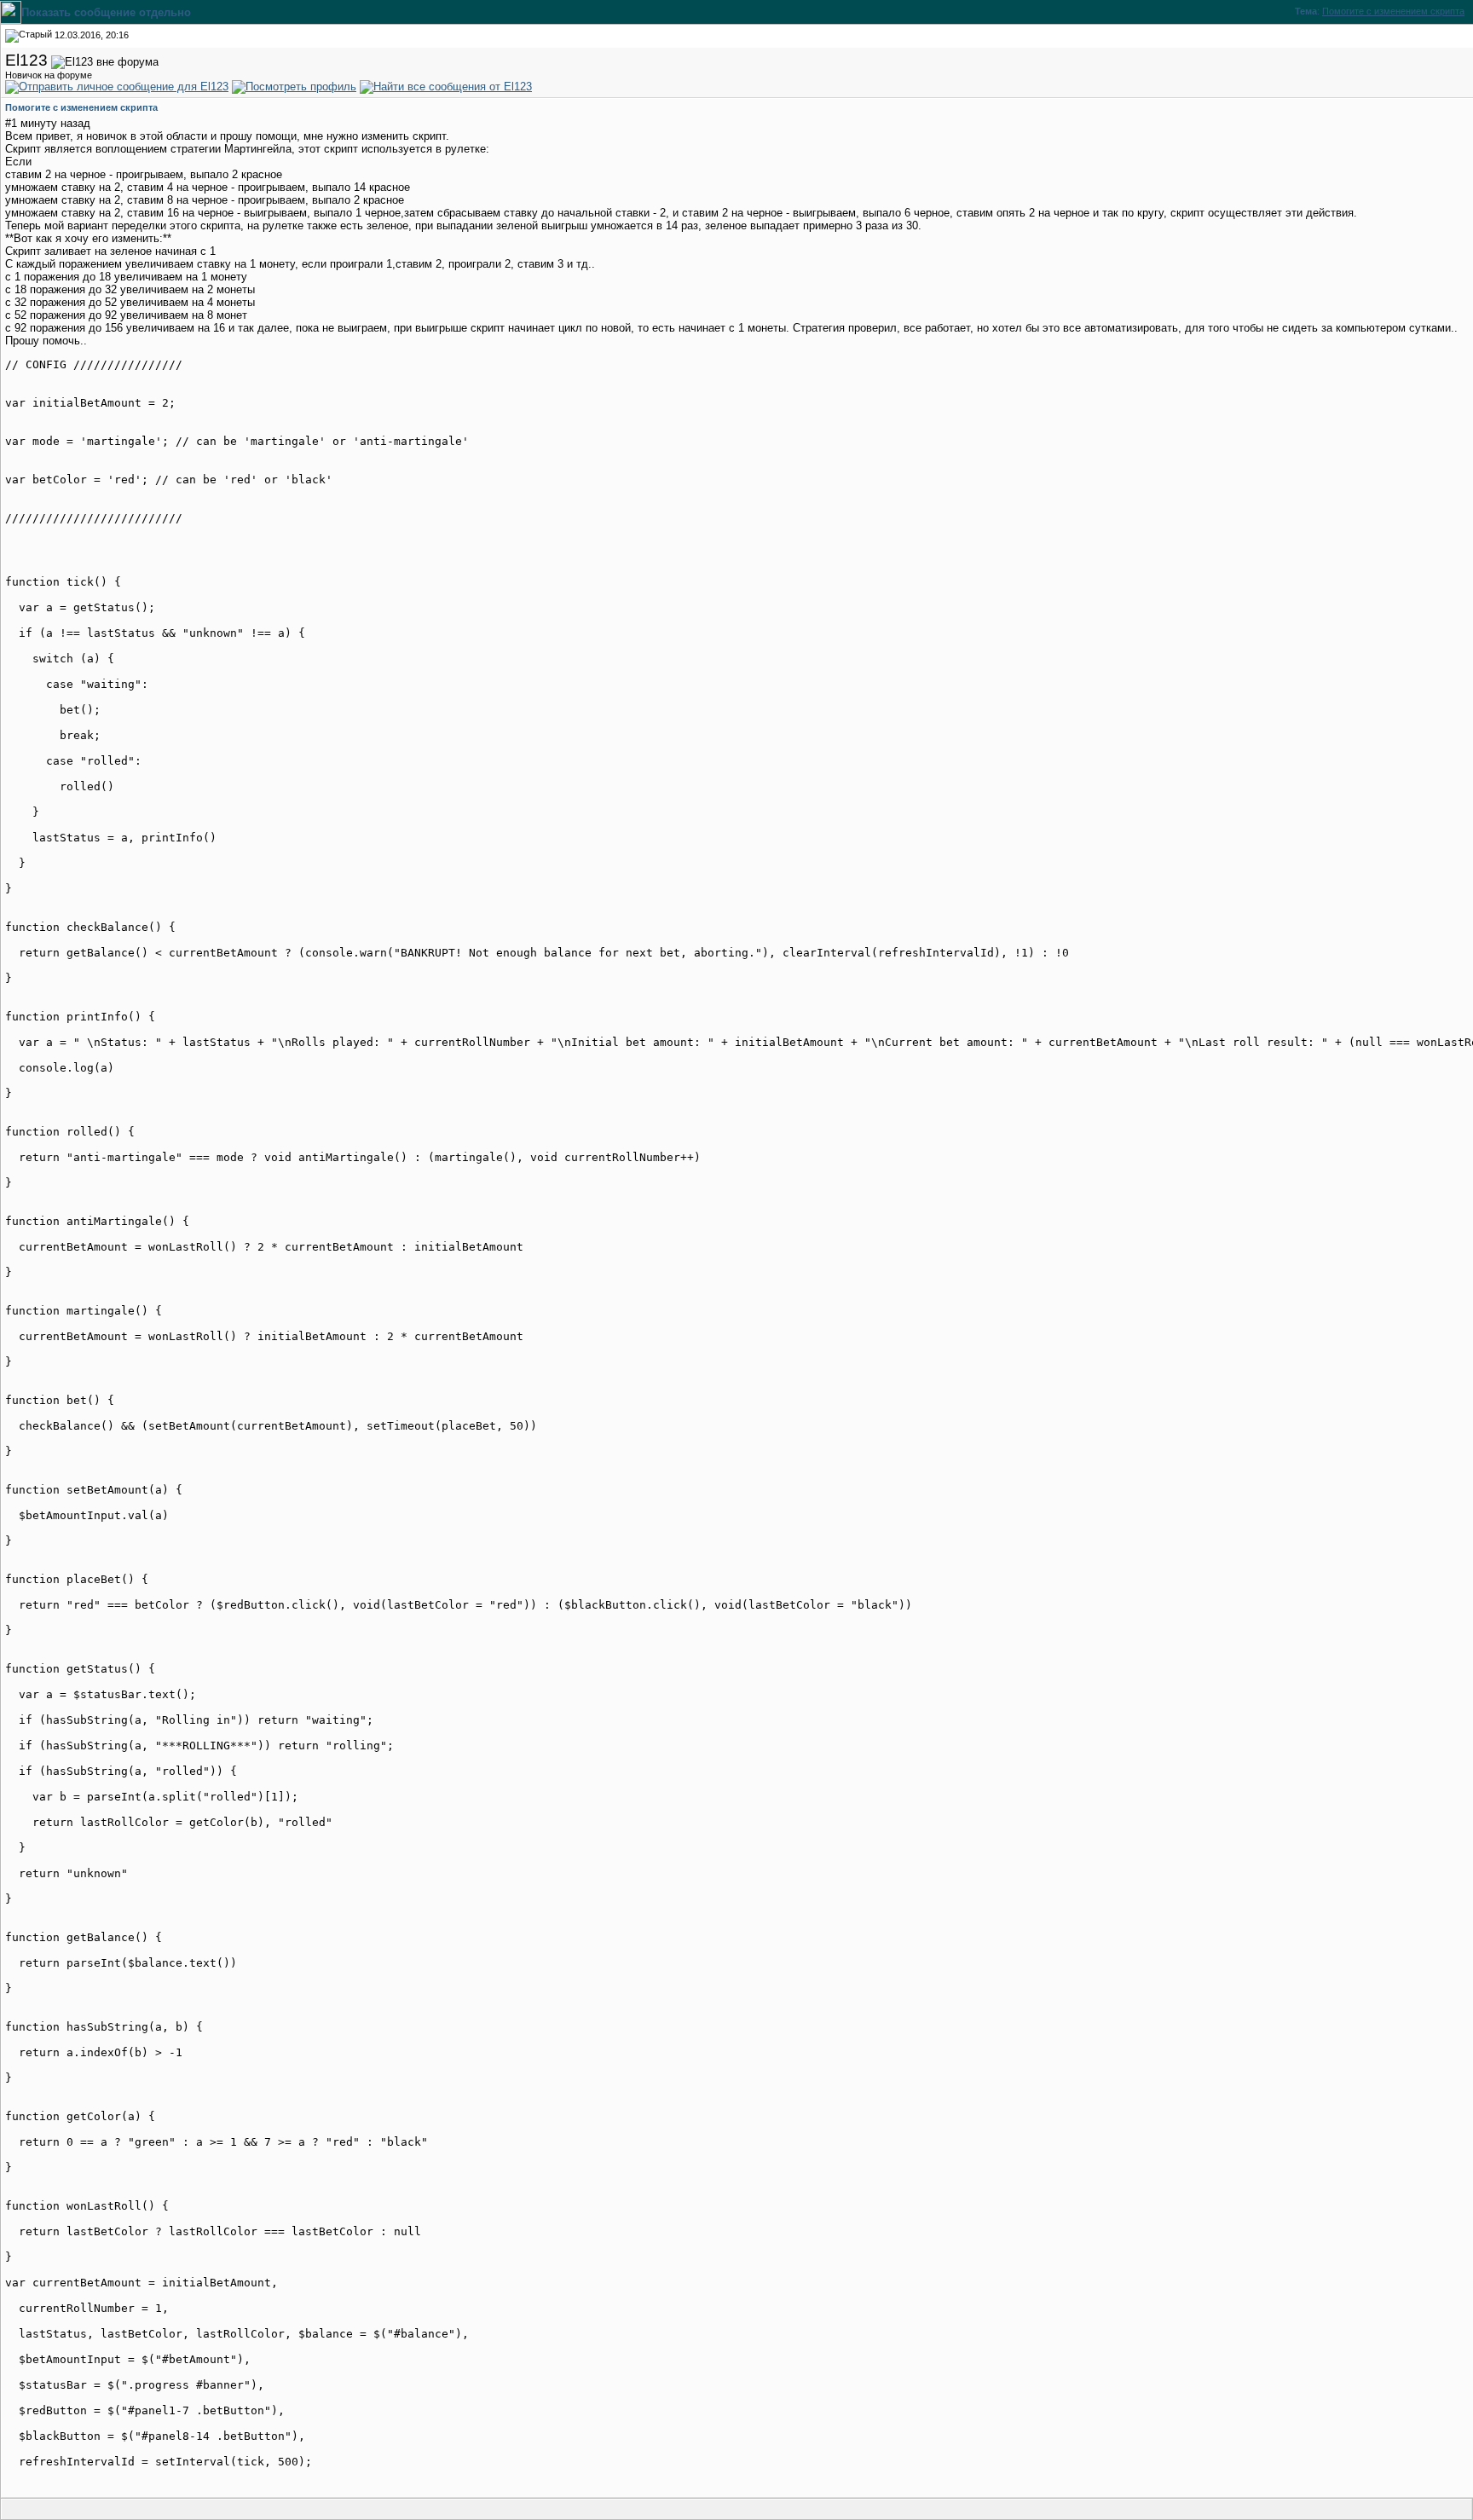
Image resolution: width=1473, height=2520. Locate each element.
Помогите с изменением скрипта (1393, 11)
